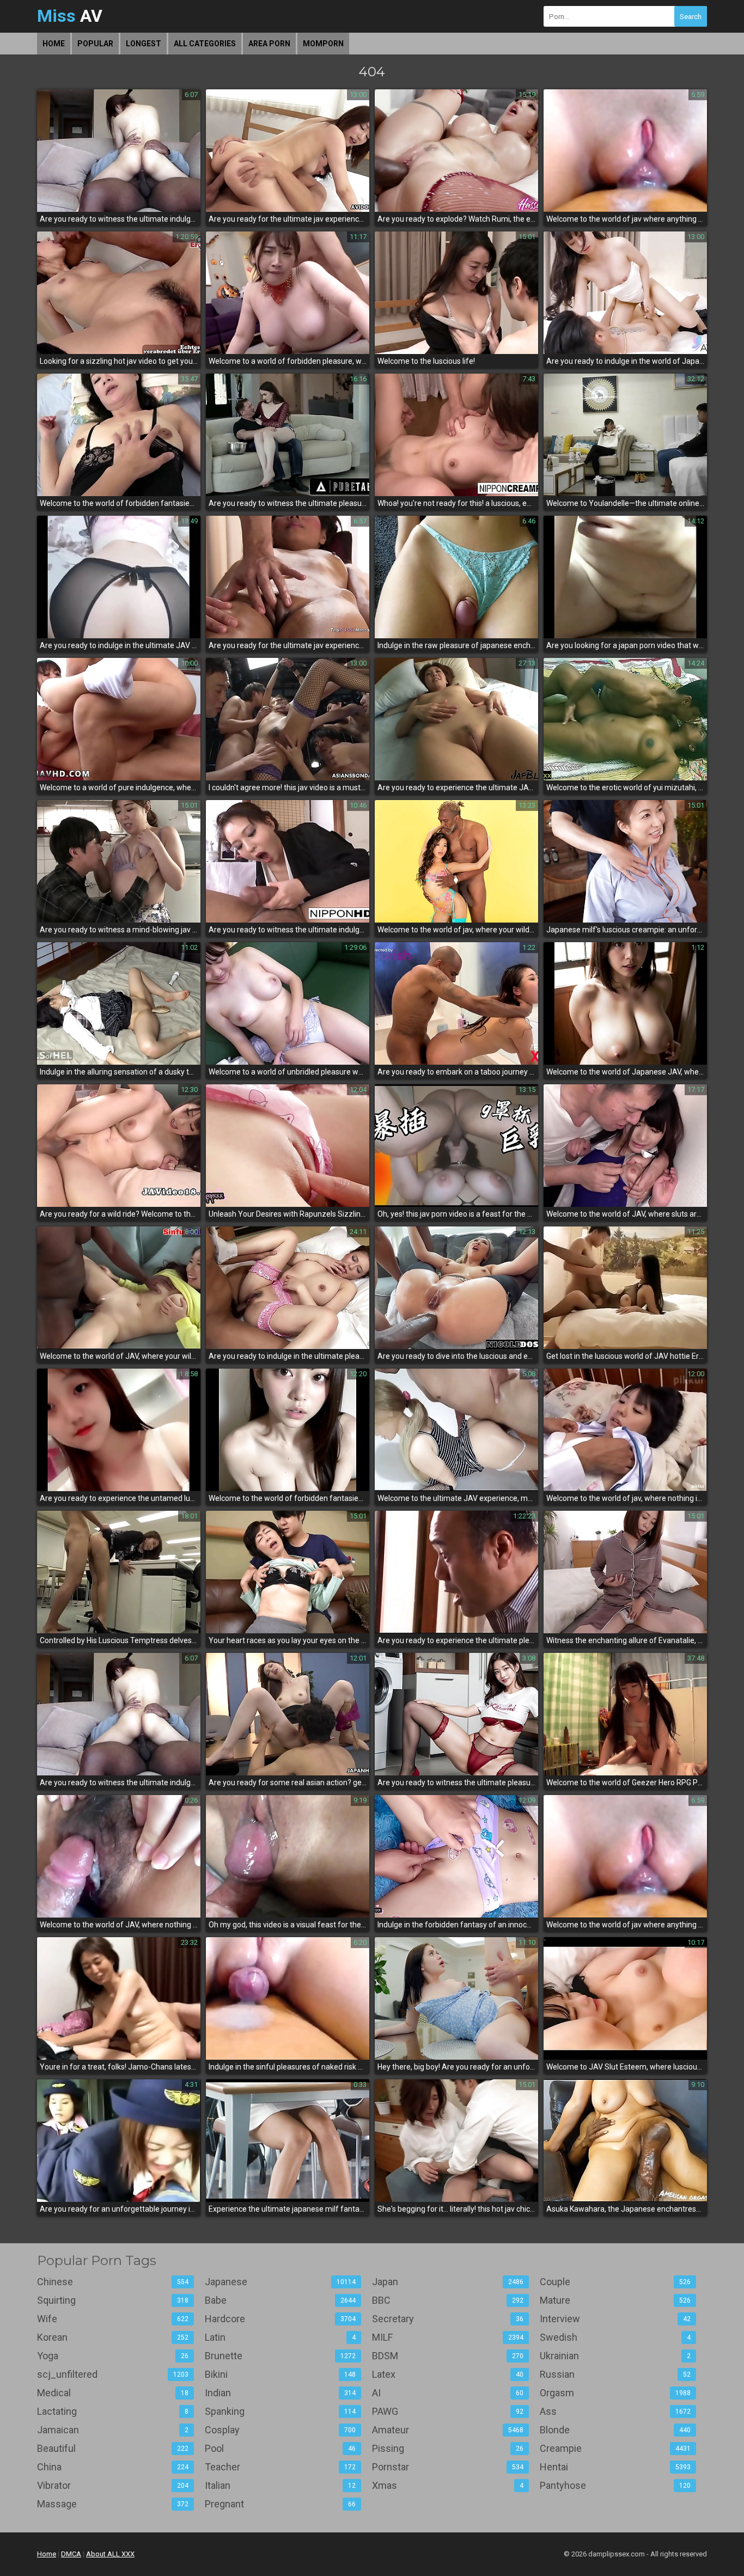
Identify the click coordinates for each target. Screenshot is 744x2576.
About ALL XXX (110, 2554)
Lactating (113, 2411)
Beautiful (113, 2448)
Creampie (615, 2448)
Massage (113, 2504)
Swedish (615, 2337)
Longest (144, 44)
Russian (615, 2374)
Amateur (448, 2430)
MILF (448, 2337)
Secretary (448, 2319)
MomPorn (323, 44)
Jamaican (113, 2430)
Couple (615, 2282)
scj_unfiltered (113, 2374)
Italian (280, 2485)
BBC (448, 2300)
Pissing (448, 2448)
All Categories (205, 44)
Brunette (280, 2356)
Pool (280, 2448)
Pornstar (448, 2467)
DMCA (71, 2554)
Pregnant (280, 2504)
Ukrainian (615, 2356)
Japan (448, 2282)
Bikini (280, 2374)
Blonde (615, 2430)
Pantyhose (615, 2485)
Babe (280, 2300)
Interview (615, 2319)
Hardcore (280, 2319)
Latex (448, 2374)
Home (54, 44)
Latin (280, 2337)
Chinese (113, 2282)
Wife (113, 2319)
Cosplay (280, 2430)
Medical (113, 2393)
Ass (615, 2411)
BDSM (448, 2356)
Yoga (113, 2356)
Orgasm (615, 2393)
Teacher (280, 2467)
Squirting (113, 2300)
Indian (280, 2393)
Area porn (269, 44)
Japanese (280, 2282)
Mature (615, 2300)
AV (70, 16)
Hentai (615, 2467)
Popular (95, 44)
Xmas (448, 2485)
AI (448, 2393)
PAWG (448, 2411)
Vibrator (113, 2485)
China (113, 2467)
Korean (113, 2337)
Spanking (280, 2411)
